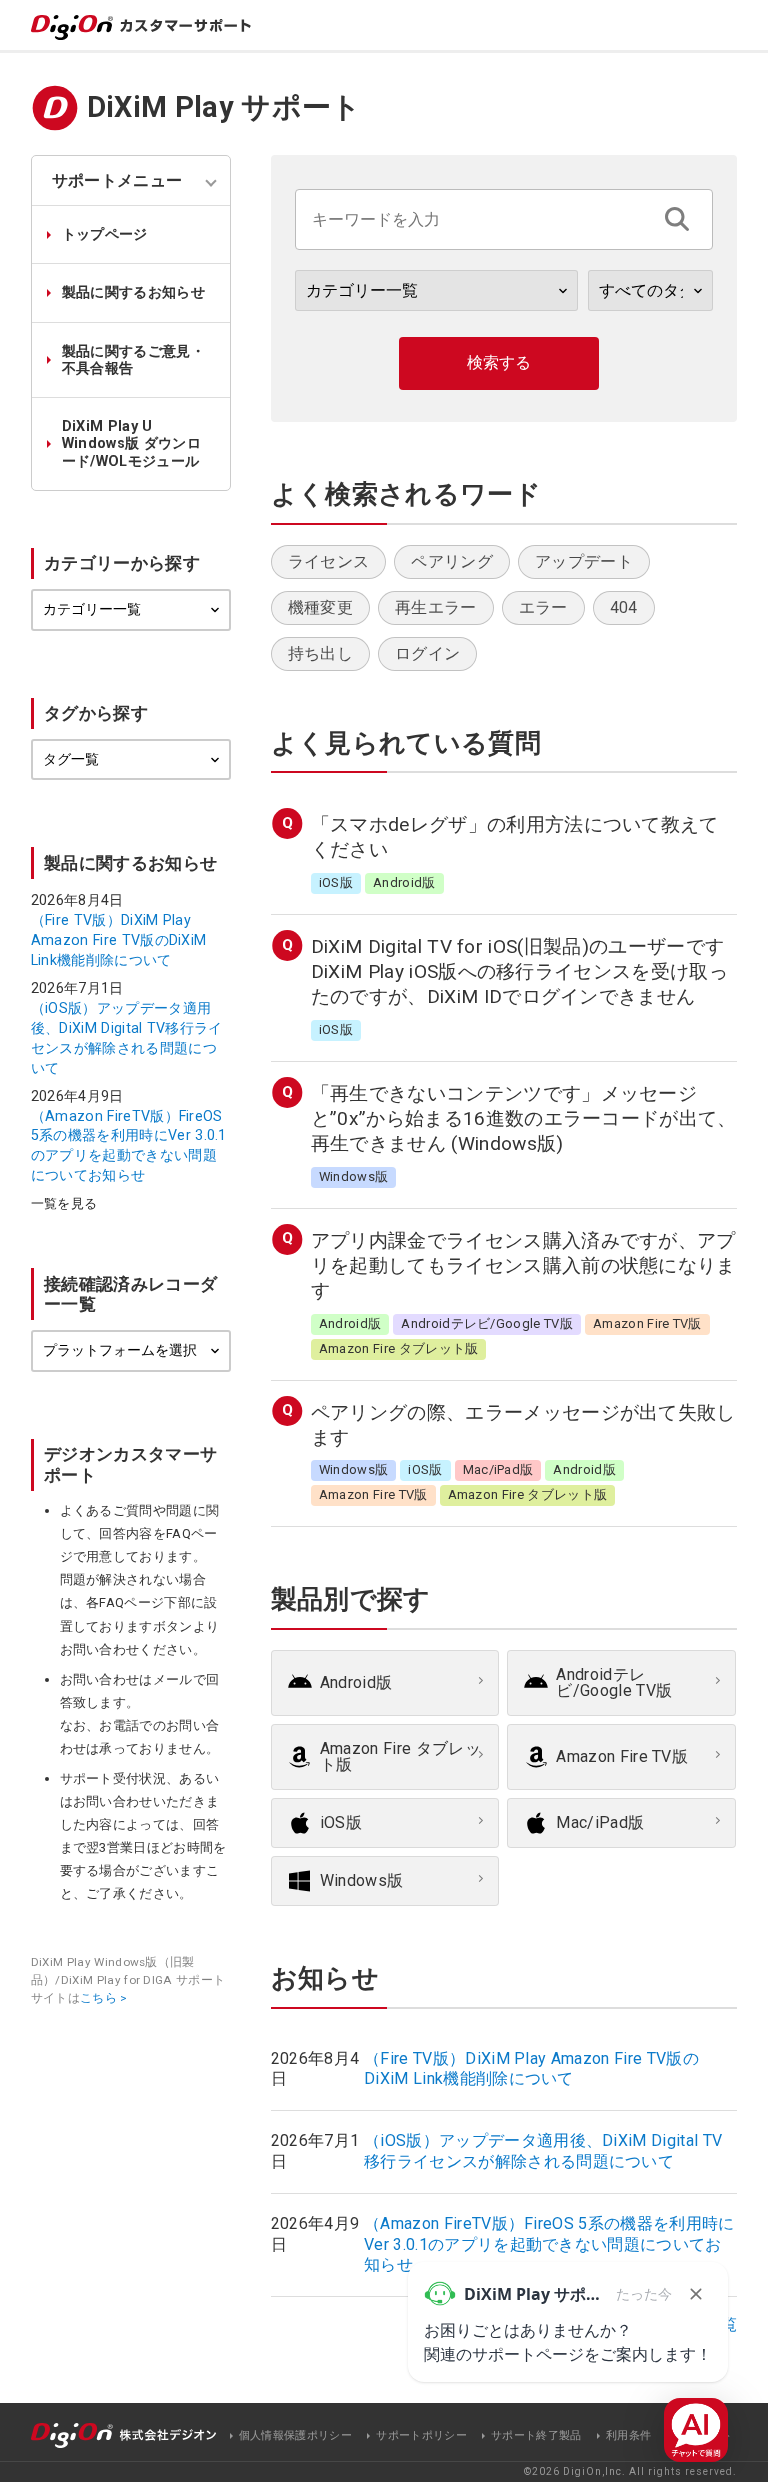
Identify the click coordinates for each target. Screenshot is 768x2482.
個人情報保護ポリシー (295, 2435)
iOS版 (341, 1822)
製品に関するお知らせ (133, 292)
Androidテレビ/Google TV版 (614, 1682)
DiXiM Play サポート (224, 107)
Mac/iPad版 (600, 1822)
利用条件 (628, 2435)
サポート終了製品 (536, 2435)
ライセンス (329, 561)
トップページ (105, 234)
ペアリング (452, 561)
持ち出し (320, 653)
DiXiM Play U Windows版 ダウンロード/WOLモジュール (131, 444)
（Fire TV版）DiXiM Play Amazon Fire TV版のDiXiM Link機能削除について (119, 940)
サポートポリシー (421, 2435)
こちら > (104, 1998)
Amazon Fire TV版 (622, 1756)
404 (624, 607)
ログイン (427, 653)
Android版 (356, 1682)
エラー (543, 607)
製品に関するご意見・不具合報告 (133, 360)
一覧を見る (64, 1204)
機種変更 (320, 607)
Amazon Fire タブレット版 (400, 1756)
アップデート (584, 561)
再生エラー (436, 607)
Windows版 (362, 1880)
